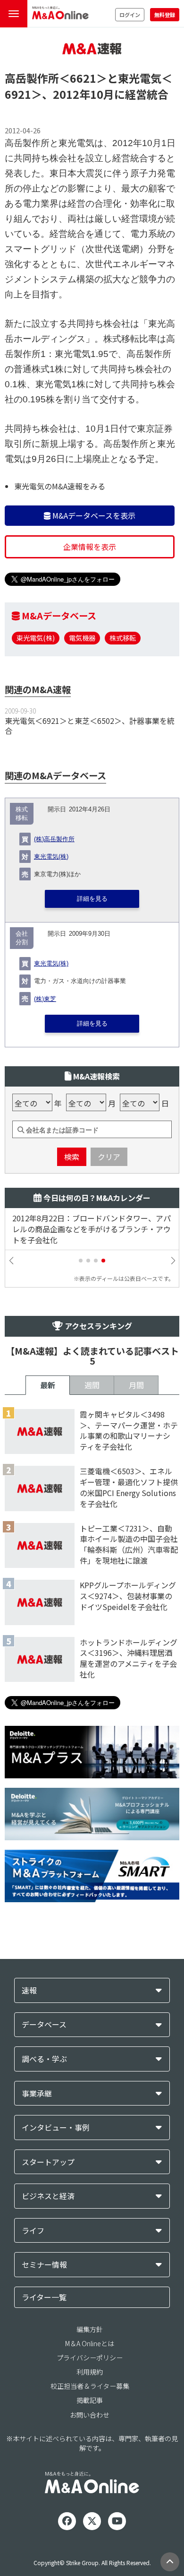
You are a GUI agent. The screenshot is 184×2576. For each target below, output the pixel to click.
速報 (29, 1990)
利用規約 (90, 2372)
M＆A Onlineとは (90, 2343)
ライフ (33, 2231)
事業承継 (37, 2093)
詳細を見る (92, 899)
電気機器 (82, 638)
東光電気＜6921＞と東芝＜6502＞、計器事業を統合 (90, 726)
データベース (44, 2024)
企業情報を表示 (90, 547)
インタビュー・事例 (56, 2128)
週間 (92, 1385)
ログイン (130, 15)
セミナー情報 (44, 2265)
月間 (136, 1385)
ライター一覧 (44, 2297)
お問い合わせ (90, 2415)
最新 (48, 1385)
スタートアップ (48, 2162)
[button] (81, 1261)
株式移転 (123, 638)
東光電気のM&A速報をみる (60, 486)
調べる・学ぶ (44, 2059)
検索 (72, 1157)
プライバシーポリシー (90, 2358)
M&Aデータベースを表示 (93, 515)
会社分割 (22, 938)
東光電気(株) (36, 638)
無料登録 (165, 15)
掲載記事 (90, 2400)
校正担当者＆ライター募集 (90, 2386)
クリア (109, 1157)
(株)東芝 (45, 999)
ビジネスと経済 (48, 2196)
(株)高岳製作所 (54, 839)
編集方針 (90, 2329)
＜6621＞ (83, 78)
